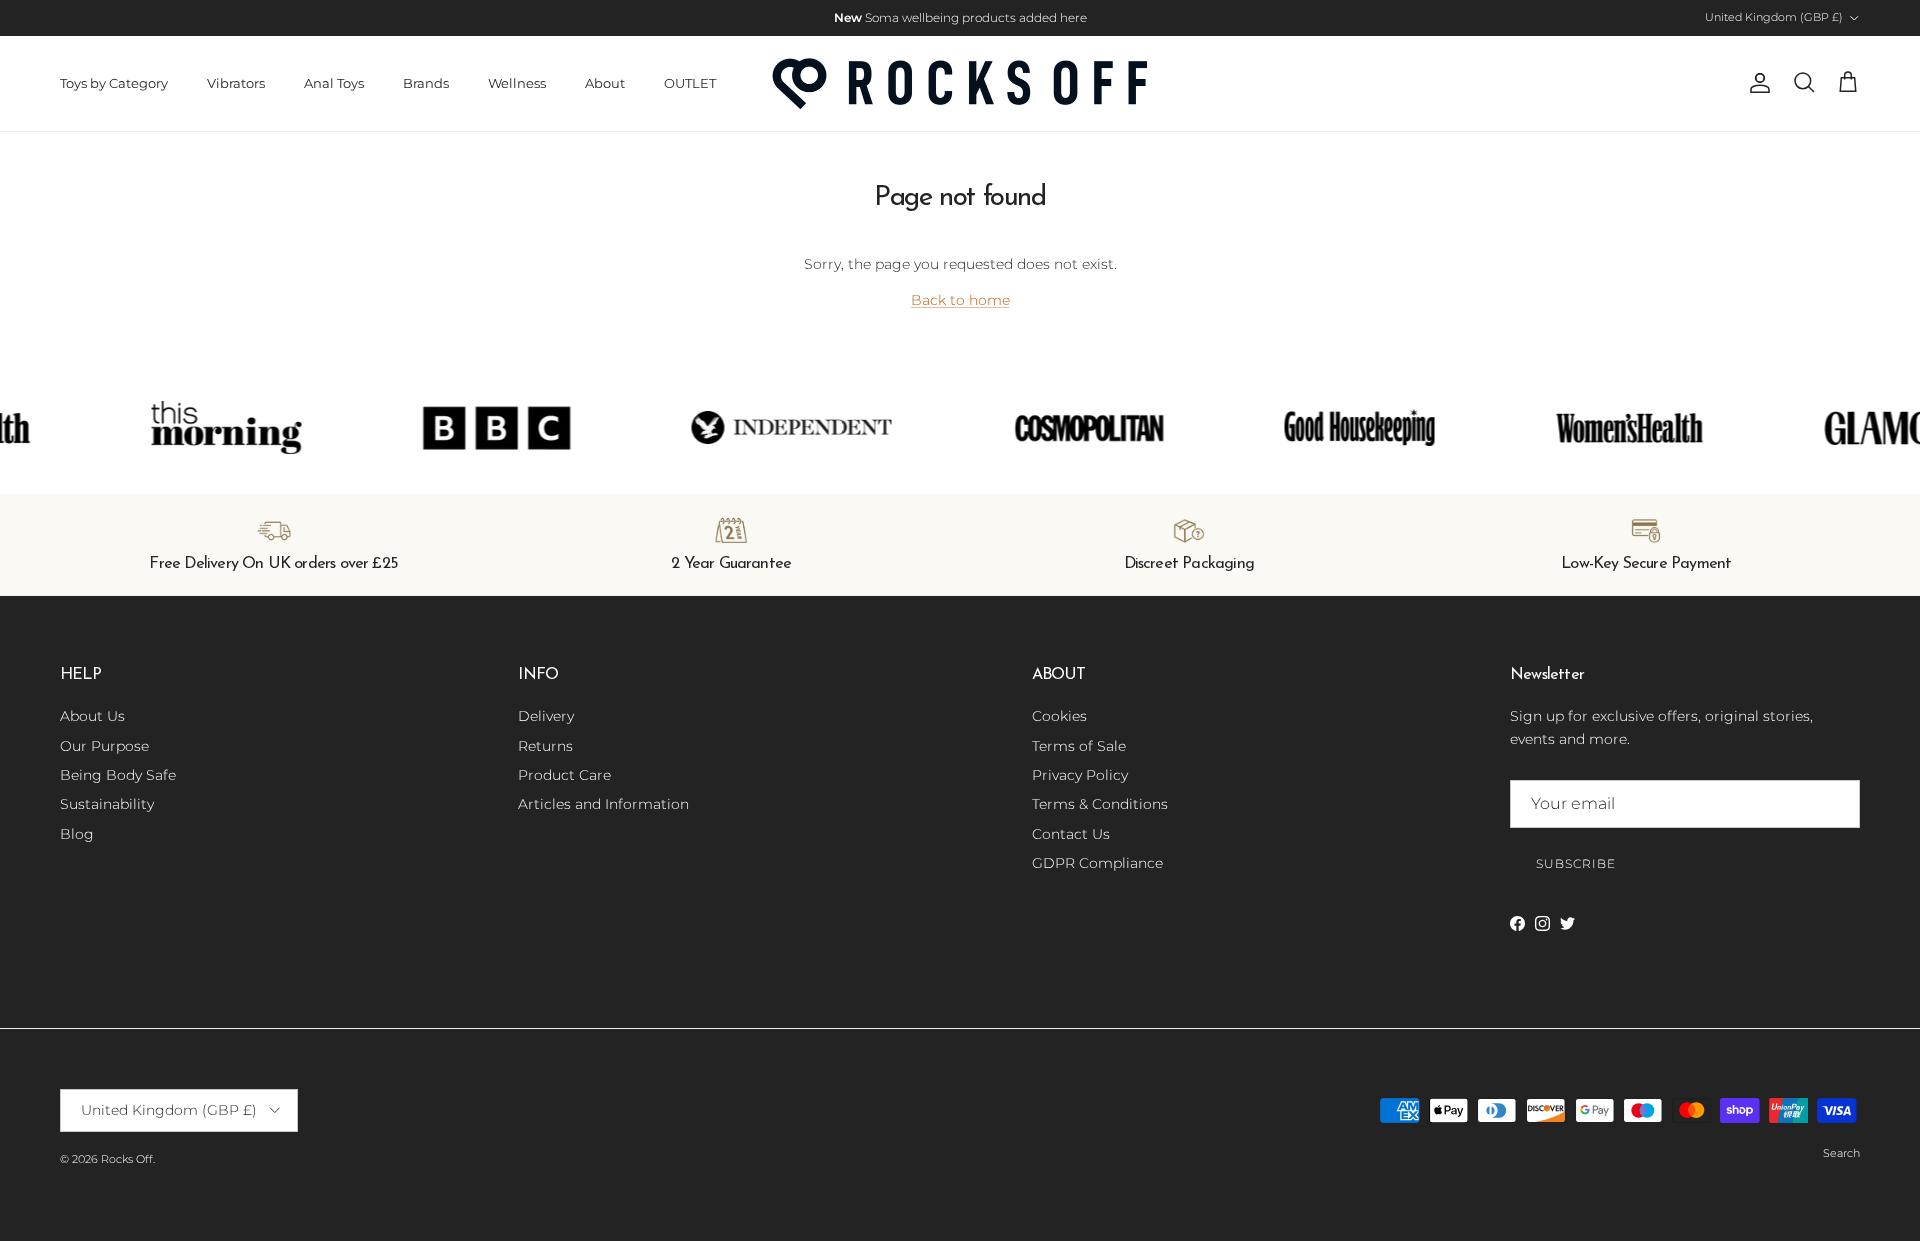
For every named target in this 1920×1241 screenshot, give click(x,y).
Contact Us (1071, 834)
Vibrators (236, 83)
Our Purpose (104, 746)
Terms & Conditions (1100, 804)
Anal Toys (334, 83)
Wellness (517, 83)
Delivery (546, 716)
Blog (77, 834)
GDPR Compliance (1097, 863)
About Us (92, 716)
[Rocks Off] (960, 83)
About (605, 83)
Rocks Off (127, 1159)
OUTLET (690, 83)
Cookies (1059, 716)
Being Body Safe (118, 775)
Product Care (564, 775)
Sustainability (107, 804)
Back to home (960, 300)
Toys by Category (114, 83)
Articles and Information (603, 804)
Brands (426, 83)
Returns (545, 746)
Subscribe (1576, 863)
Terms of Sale (1079, 746)
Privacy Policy (1080, 775)
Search (1841, 1153)
